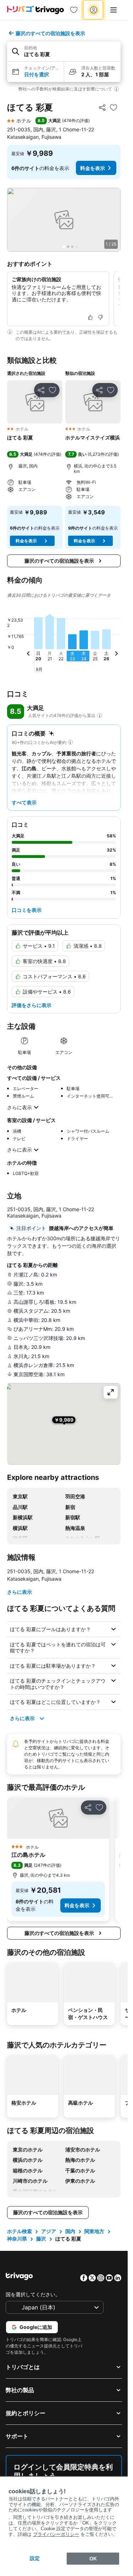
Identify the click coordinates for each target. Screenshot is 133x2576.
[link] (74, 10)
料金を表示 (93, 168)
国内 (70, 2231)
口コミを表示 (27, 910)
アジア (49, 2231)
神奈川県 (17, 2239)
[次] (116, 655)
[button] (64, 52)
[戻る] (28, 655)
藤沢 (41, 2239)
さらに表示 (20, 1107)
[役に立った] (90, 317)
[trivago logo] (35, 10)
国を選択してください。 (33, 2294)
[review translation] (100, 716)
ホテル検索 (20, 2231)
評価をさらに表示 (32, 1005)
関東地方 (94, 2231)
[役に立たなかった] (100, 317)
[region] (64, 220)
